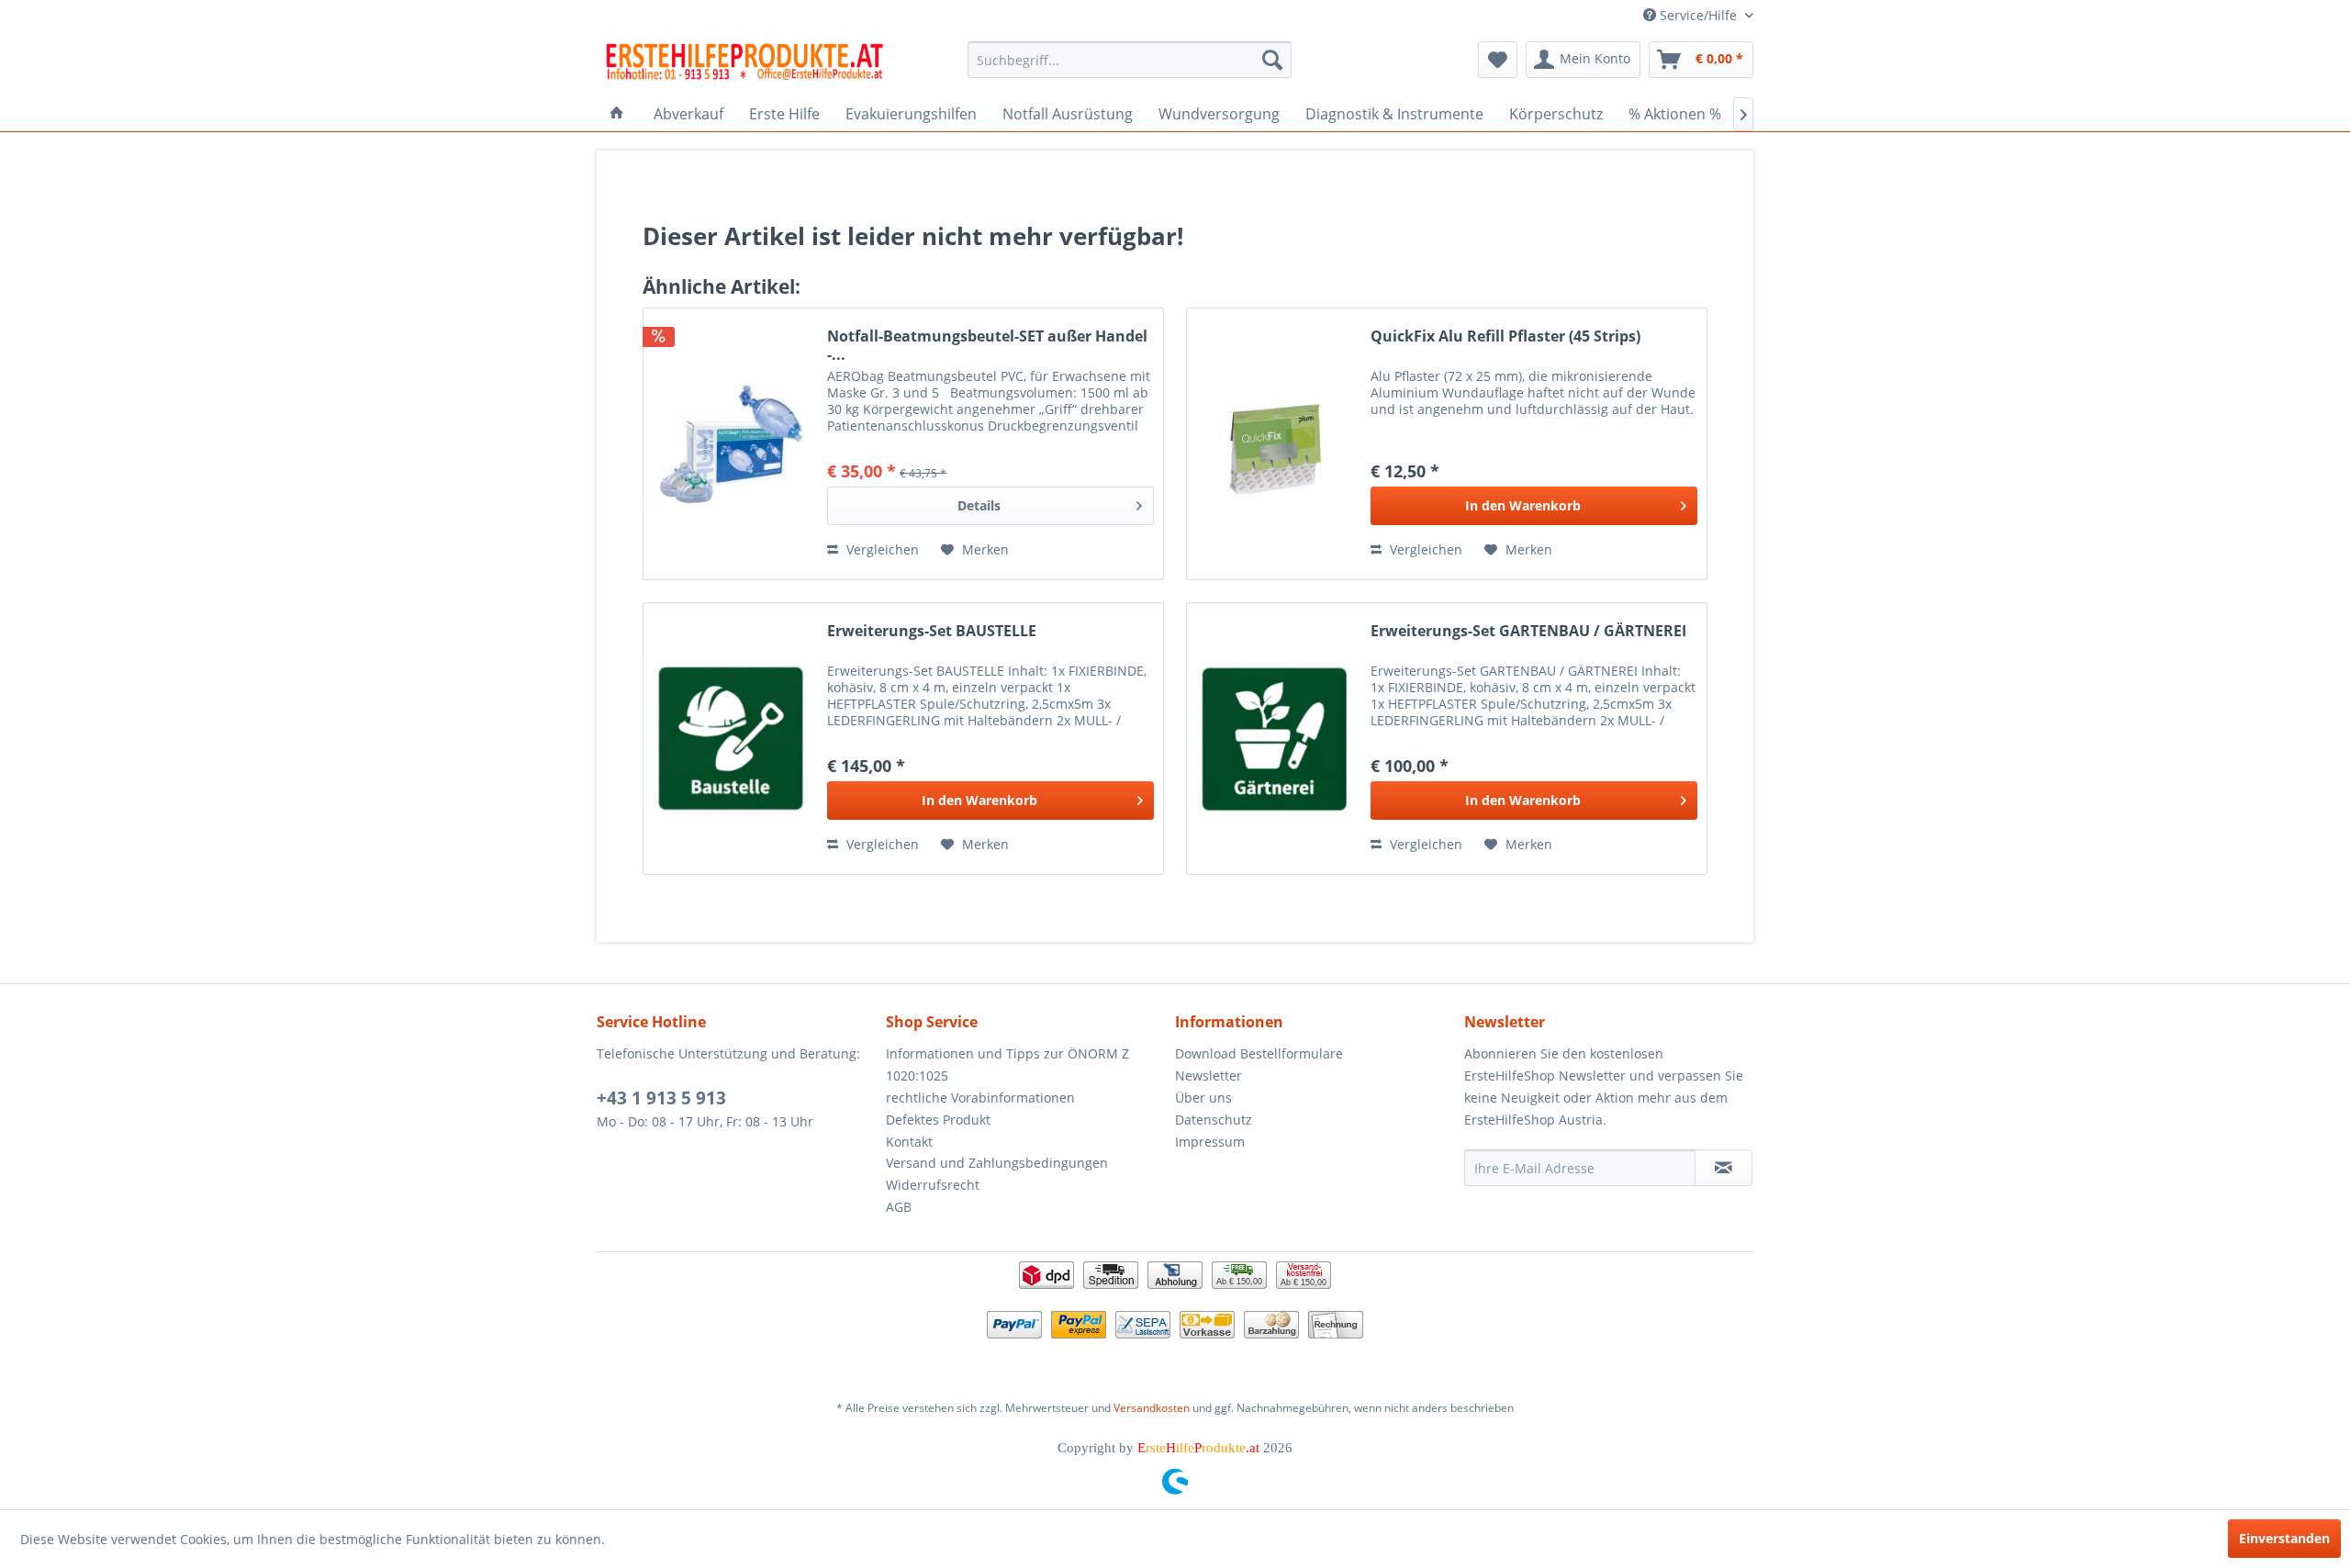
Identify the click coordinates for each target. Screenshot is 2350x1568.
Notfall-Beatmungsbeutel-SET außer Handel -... (987, 345)
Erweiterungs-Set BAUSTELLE (932, 631)
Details (979, 505)
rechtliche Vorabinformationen (980, 1098)
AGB (899, 1207)
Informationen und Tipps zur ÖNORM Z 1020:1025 (1007, 1064)
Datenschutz (1214, 1120)
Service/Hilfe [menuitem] (1698, 15)
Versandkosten (1152, 1408)
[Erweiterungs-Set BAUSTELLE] (731, 739)
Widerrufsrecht (933, 1185)
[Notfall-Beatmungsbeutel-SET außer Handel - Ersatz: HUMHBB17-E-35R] (731, 444)
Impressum (1210, 1142)
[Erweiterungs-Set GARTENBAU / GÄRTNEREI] (1274, 739)
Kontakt (909, 1142)
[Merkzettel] (1498, 60)
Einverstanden (2284, 1538)
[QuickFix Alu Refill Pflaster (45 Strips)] (1274, 444)
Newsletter (1209, 1075)
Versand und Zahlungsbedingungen (997, 1163)
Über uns (1203, 1098)
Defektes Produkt (938, 1120)
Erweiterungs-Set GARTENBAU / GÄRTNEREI (1528, 631)
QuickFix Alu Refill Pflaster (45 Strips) (1505, 336)
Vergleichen (881, 549)
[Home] (617, 114)
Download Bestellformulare (1259, 1053)
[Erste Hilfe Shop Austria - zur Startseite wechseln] (744, 64)
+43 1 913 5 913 (661, 1098)
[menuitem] (1130, 60)
